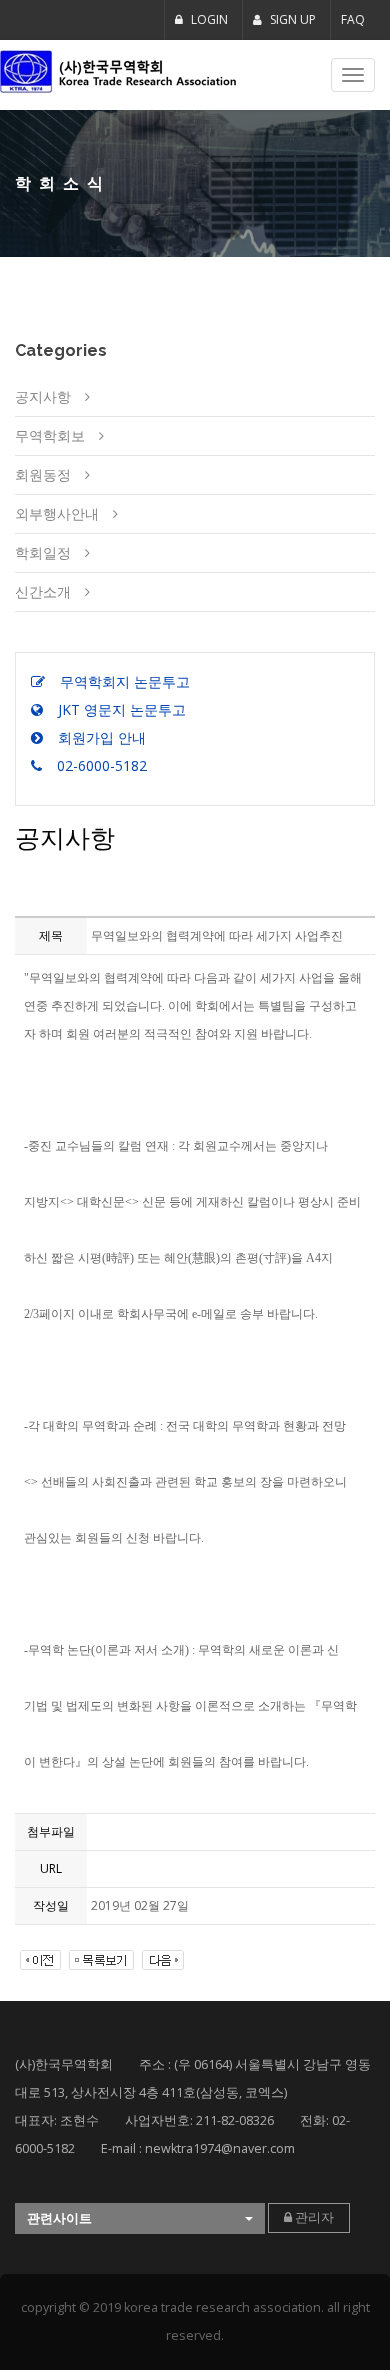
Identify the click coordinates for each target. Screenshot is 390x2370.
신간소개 (43, 591)
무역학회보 (50, 435)
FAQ (353, 19)
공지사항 (43, 396)
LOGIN (208, 19)
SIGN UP (291, 19)
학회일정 (43, 552)
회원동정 (43, 474)
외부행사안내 (57, 513)
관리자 (313, 2217)
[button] (140, 2218)
